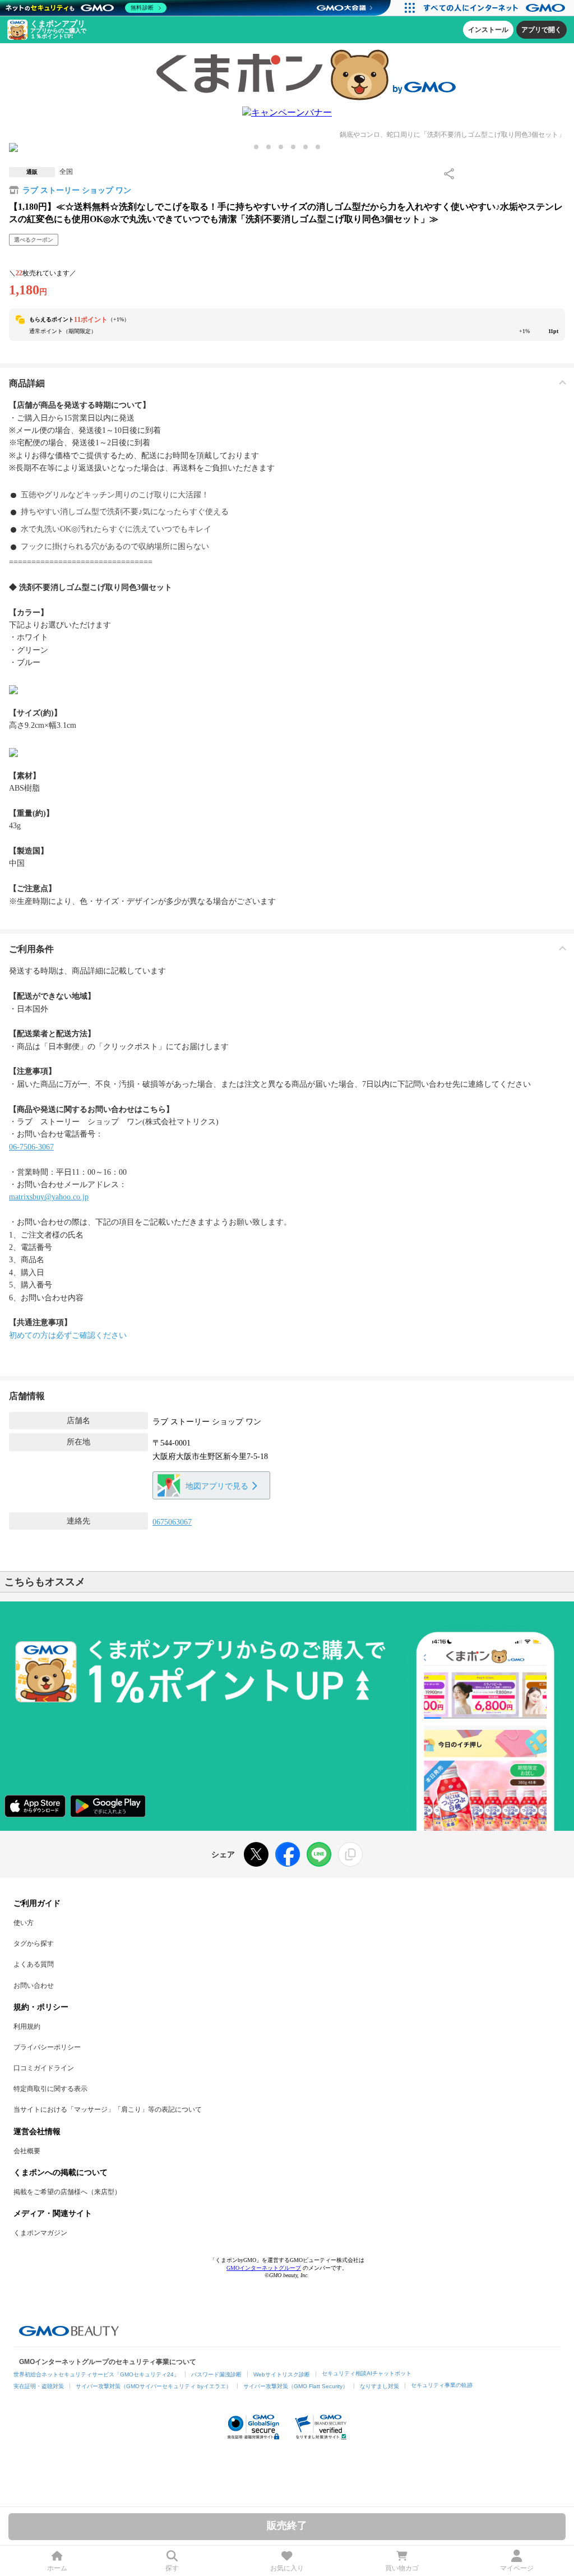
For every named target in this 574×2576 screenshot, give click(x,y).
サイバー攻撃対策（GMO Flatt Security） (296, 2386)
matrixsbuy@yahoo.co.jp (49, 1197)
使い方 (24, 1923)
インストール (488, 30)
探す (172, 2568)
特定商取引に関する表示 (50, 2089)
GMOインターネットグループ (264, 2268)
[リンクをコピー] (350, 1854)
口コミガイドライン (44, 2068)
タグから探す (34, 1943)
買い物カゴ (402, 2568)
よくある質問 (34, 1964)
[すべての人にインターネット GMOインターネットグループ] (496, 8)
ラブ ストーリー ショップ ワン (77, 190)
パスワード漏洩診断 (216, 2374)
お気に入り (287, 2568)
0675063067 (172, 1522)
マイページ (517, 2568)
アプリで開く (541, 30)
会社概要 (27, 2151)
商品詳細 (27, 383)
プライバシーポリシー (47, 2047)
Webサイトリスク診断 (282, 2374)
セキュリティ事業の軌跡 (442, 2385)
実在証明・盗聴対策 (39, 2386)
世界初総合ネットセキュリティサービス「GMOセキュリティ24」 (96, 2374)
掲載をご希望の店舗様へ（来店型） (67, 2192)
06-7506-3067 (31, 1147)
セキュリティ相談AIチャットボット (367, 2373)
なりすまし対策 (379, 2386)
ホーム (57, 2568)
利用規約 (27, 2026)
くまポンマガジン (40, 2233)
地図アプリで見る (217, 1486)
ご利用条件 (31, 949)
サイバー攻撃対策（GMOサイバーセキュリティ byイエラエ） (154, 2386)
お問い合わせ (34, 1986)
